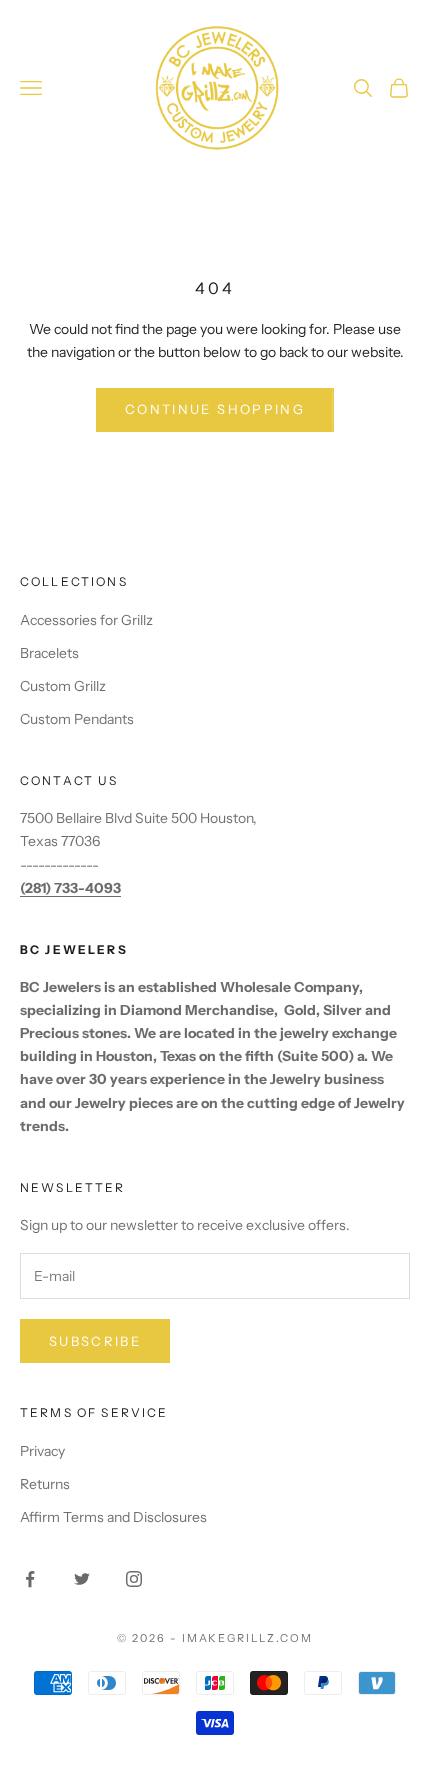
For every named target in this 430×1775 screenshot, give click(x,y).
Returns (45, 1484)
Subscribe (95, 1341)
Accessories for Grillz (86, 620)
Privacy (42, 1451)
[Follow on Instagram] (134, 1579)
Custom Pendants (77, 719)
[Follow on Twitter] (82, 1579)
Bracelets (49, 653)
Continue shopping (215, 409)
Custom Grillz (63, 686)
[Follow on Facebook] (30, 1579)
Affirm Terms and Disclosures (113, 1517)
